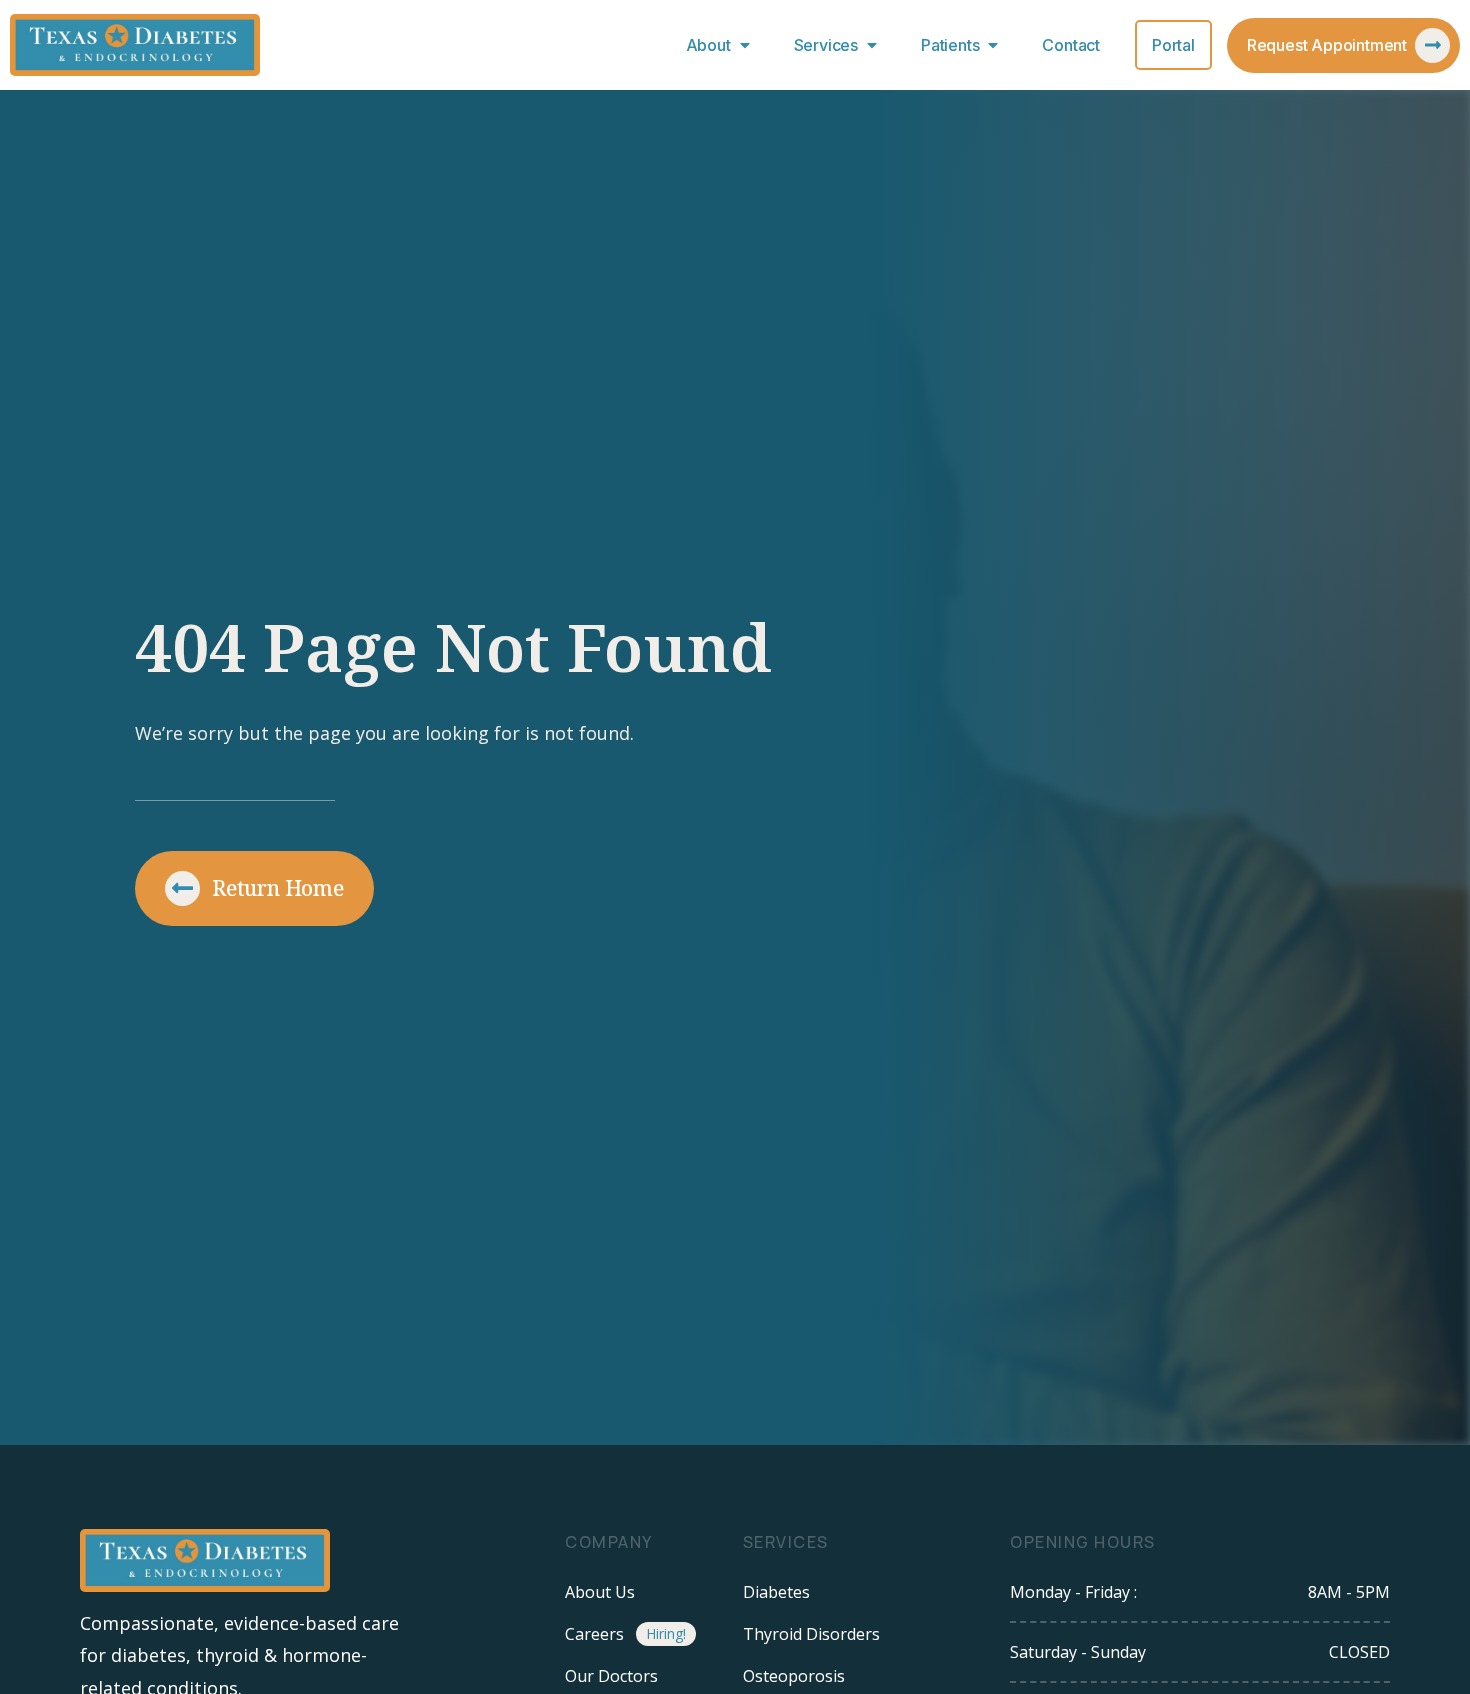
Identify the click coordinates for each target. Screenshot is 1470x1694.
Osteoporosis (794, 1676)
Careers (594, 1634)
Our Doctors (611, 1676)
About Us (600, 1592)
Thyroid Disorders (811, 1634)
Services (826, 45)
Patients (950, 45)
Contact (1071, 45)
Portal (1173, 45)
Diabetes (776, 1592)
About (708, 45)
